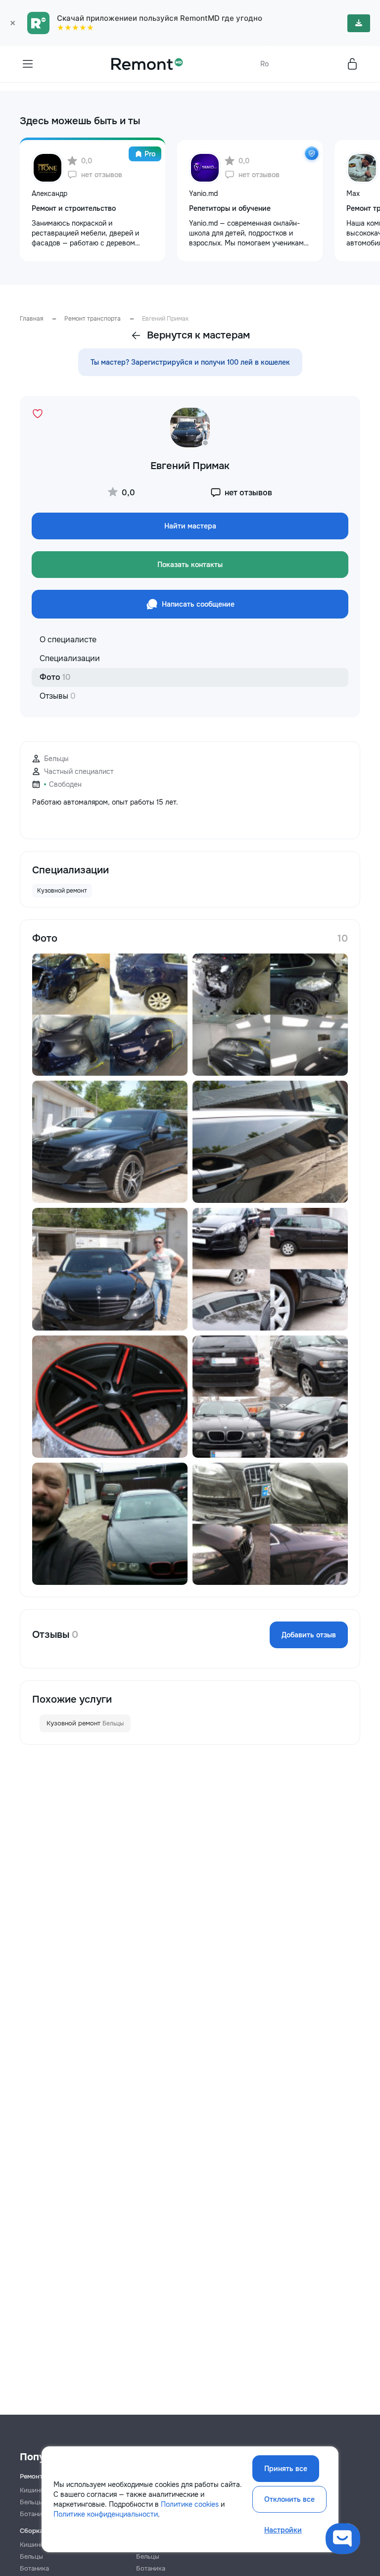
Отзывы (58, 696)
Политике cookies (190, 2504)
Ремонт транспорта (93, 319)
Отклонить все (289, 2499)
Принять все (286, 2469)
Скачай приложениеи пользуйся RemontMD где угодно (160, 18)
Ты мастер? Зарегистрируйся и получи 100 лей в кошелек (190, 362)
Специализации (70, 658)
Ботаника (34, 2568)
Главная (31, 319)
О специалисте (68, 640)
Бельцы (31, 2556)
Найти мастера (190, 526)
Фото (55, 677)
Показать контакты (190, 565)
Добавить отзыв (309, 1635)
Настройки (283, 2530)
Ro (264, 64)
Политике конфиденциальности (106, 2514)
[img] (312, 153)
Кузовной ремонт (85, 1723)
